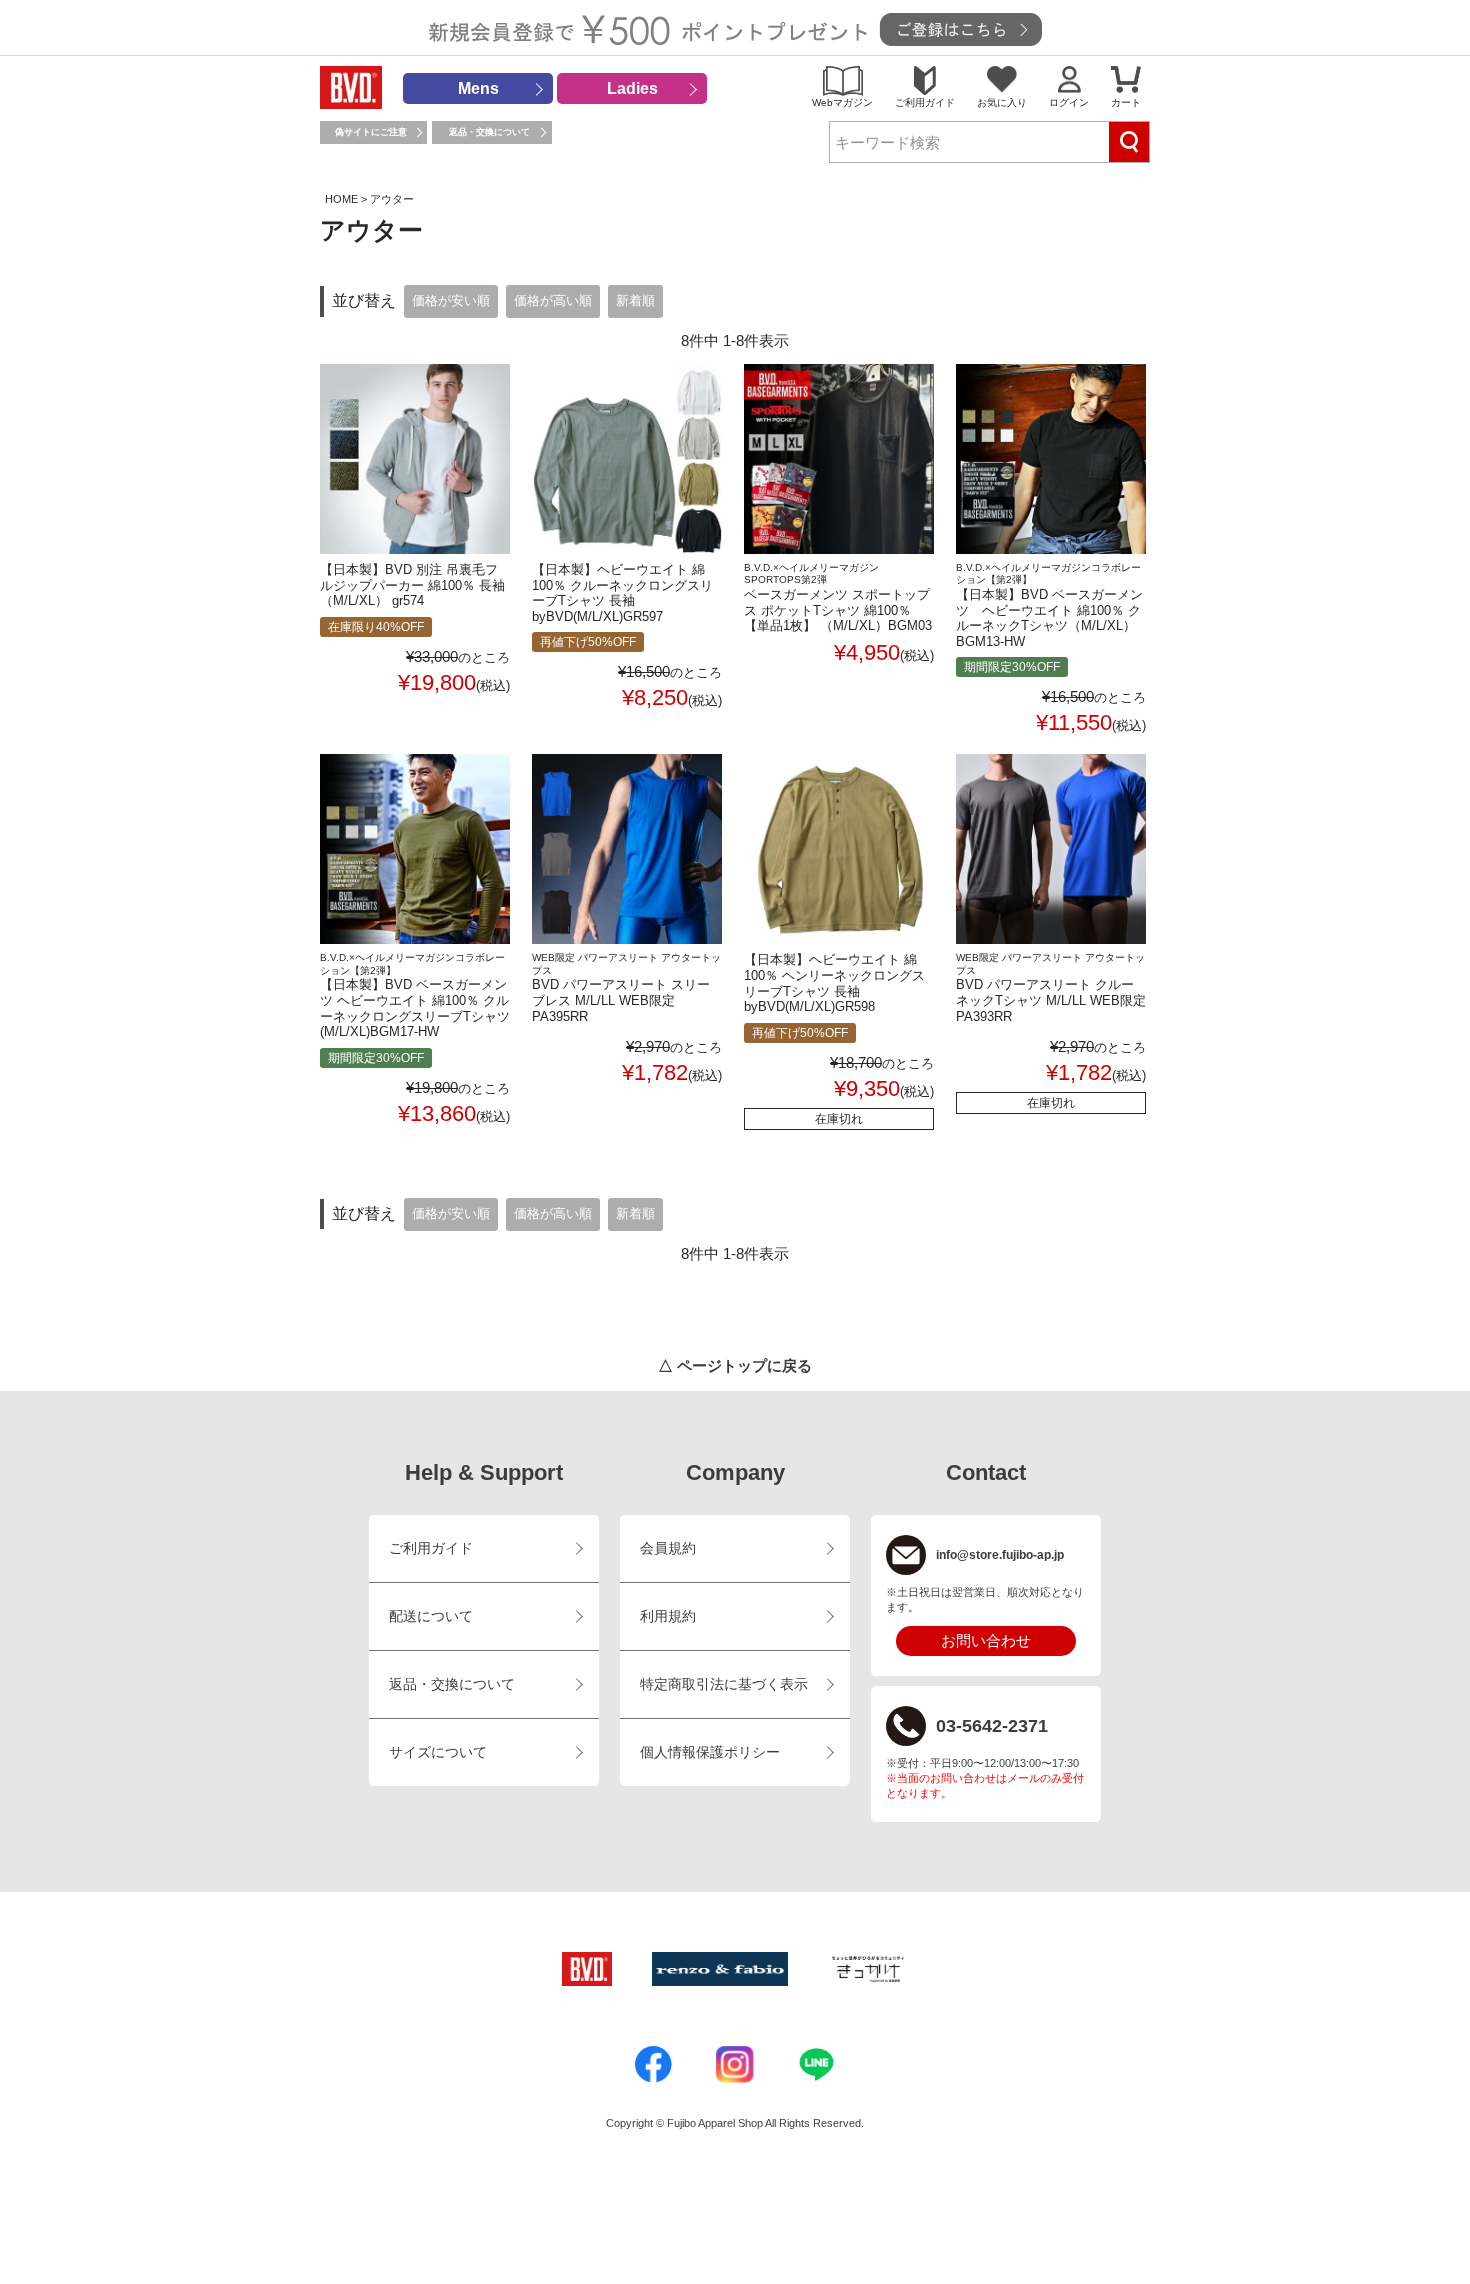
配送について (431, 1616)
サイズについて (438, 1752)
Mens (478, 88)
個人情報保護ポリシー (710, 1752)
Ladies (632, 88)
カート (1126, 102)
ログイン (1069, 102)
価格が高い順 (553, 301)
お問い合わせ (986, 1640)
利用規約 (668, 1616)
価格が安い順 (451, 301)
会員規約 (668, 1548)
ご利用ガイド (925, 102)
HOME (341, 199)
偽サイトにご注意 (371, 132)
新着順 (635, 301)
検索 (1129, 142)
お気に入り (1002, 102)
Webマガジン (842, 102)
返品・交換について (489, 132)
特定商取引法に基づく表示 (724, 1684)
